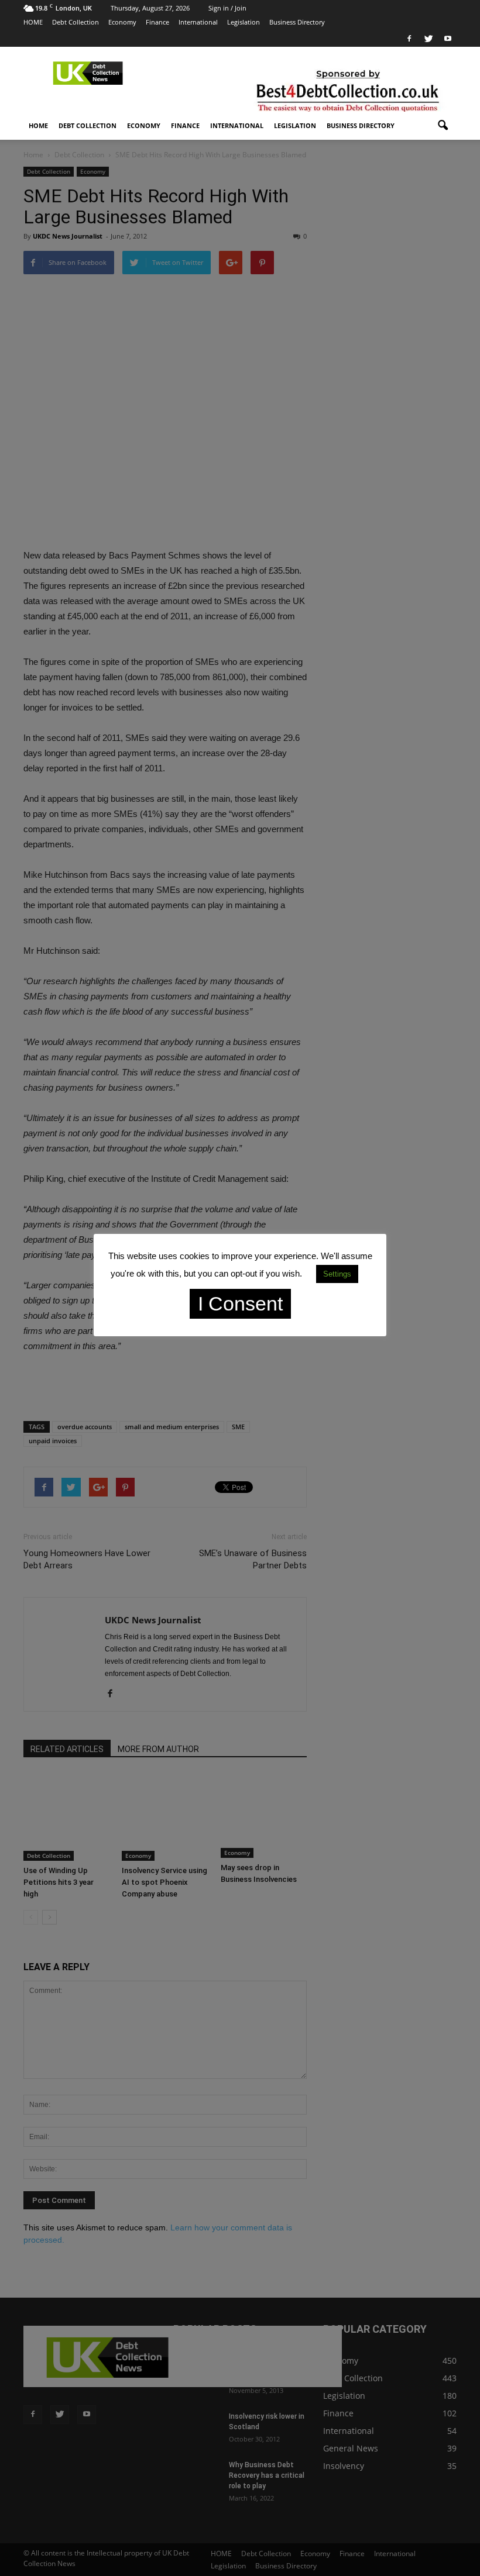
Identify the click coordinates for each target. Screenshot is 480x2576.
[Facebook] (409, 39)
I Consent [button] (240, 1303)
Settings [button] (337, 1274)
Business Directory (297, 22)
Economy (122, 22)
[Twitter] (428, 39)
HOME (33, 22)
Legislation (244, 22)
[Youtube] (448, 39)
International (198, 22)
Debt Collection (76, 22)
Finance (157, 22)
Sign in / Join (227, 8)
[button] (443, 126)
